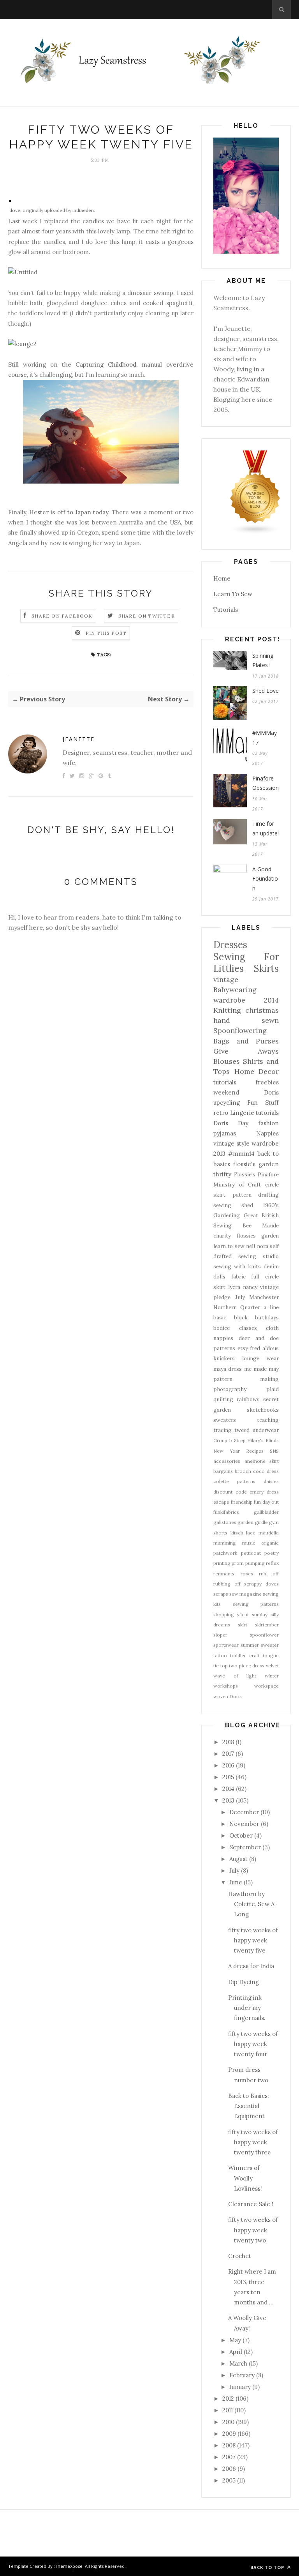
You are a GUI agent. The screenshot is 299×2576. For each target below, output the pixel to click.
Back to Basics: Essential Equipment (249, 2106)
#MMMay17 (265, 738)
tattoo (220, 1655)
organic (270, 1543)
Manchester (264, 1297)
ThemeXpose (69, 2566)
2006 (229, 2469)
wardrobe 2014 (246, 1000)
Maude (270, 1225)
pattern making (246, 1379)
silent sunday (252, 1615)
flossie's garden (256, 1164)
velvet (272, 1666)
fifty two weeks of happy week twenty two (253, 2230)
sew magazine (245, 1594)
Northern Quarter (237, 1307)
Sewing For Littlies (246, 963)
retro (221, 1113)
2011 (228, 2410)
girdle (261, 1522)
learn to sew (229, 1246)
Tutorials (226, 610)
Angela (18, 543)
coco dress (266, 1471)
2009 (229, 2434)
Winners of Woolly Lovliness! (245, 2178)
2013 (228, 1800)
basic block (230, 1317)
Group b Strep (230, 1440)
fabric (238, 1277)
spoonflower (264, 1635)
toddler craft (245, 1655)
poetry (272, 1553)
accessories (227, 1461)
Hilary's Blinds (263, 1440)
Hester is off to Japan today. (69, 512)
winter (272, 1676)
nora (263, 1246)
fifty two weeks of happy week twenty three (253, 2142)
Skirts (266, 968)
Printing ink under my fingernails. (247, 2008)
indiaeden (83, 210)
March (238, 2363)
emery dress (264, 1492)
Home (222, 578)
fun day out (266, 1502)
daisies (271, 1481)
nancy (250, 1287)
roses (247, 1574)
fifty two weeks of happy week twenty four (253, 2044)
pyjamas (225, 1133)
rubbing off (227, 1584)
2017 (228, 1754)
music (249, 1543)
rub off (269, 1574)
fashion (268, 1123)
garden (245, 1522)
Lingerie (242, 1113)
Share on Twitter (147, 616)
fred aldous (264, 1348)
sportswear (226, 1645)
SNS (274, 1451)
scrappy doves (261, 1584)
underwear (266, 1430)
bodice (222, 1328)
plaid (273, 1389)
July (240, 1297)
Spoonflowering (240, 1030)
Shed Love (266, 691)
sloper (220, 1635)
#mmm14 (241, 1154)
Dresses (230, 945)
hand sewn (246, 1020)
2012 (228, 2399)
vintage (226, 979)
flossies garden (258, 1236)
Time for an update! (266, 828)
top (224, 1666)
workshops (226, 1686)
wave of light (235, 1676)
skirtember (267, 1625)
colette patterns (234, 1481)
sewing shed (233, 1205)
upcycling (227, 1103)
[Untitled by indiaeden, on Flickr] (23, 272)
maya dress (228, 1369)
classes (248, 1328)
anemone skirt (262, 1461)
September (245, 1847)
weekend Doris (246, 1092)
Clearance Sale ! (251, 2204)
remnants (224, 1574)
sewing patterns (256, 1604)
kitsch (237, 1533)
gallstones (225, 1522)
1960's (271, 1205)
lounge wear (260, 1358)
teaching (268, 1420)
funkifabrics (226, 1512)
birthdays (267, 1317)
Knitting (227, 1010)
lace (251, 1533)
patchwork (225, 1553)
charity (222, 1236)
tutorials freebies (246, 1082)
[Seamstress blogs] (255, 532)
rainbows (248, 1399)
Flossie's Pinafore (257, 1174)
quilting (223, 1399)
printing (222, 1563)
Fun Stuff (263, 1103)
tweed (242, 1430)
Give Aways (246, 1051)
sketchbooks (263, 1410)
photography (230, 1389)
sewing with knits (237, 1266)
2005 (229, 2480)
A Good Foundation (265, 879)
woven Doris (228, 1696)
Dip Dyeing (244, 1982)
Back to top (268, 2567)
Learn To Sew (233, 594)
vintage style (231, 1143)
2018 (228, 1742)
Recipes (255, 1451)
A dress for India (251, 1966)
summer (250, 1645)
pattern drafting (256, 1195)
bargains (223, 1471)
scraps (221, 1594)
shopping (224, 1615)
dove (15, 210)
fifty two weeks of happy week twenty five (253, 1940)
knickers (224, 1358)
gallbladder (266, 1512)
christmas (262, 1010)
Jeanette (79, 739)
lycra (234, 1287)
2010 (228, 2422)
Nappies (267, 1133)
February (242, 2375)
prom (238, 1563)
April (236, 2352)
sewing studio (259, 1256)
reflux (272, 1563)
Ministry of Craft (237, 1185)
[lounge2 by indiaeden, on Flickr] (22, 344)
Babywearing (235, 990)
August (238, 1859)
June (236, 1882)
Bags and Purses (246, 1041)
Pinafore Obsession (266, 783)
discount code (230, 1492)
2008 (229, 2445)
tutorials (267, 1113)
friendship (242, 1502)
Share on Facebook (62, 616)
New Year (227, 1451)
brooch (243, 1471)
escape (221, 1502)
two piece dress (247, 1666)
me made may (262, 1369)
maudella (269, 1533)
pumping (255, 1563)
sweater (270, 1645)
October (241, 1835)
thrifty (222, 1174)
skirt (243, 1625)
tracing (222, 1430)
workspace (266, 1686)
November (244, 1824)
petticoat (251, 1553)
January (240, 2387)
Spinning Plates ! (263, 660)
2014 (228, 1789)
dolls (219, 1277)
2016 (228, 1765)
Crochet (240, 2256)
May (235, 2340)
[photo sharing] (10, 200)
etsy (243, 1348)
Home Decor (257, 1071)
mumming (225, 1543)
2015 (228, 1777)
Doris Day (231, 1123)
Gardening (227, 1215)
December (244, 1812)
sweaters (225, 1420)
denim (271, 1266)
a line (271, 1307)
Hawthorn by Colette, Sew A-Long (253, 1904)
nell (251, 1246)
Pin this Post (106, 633)
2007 (229, 2457)
